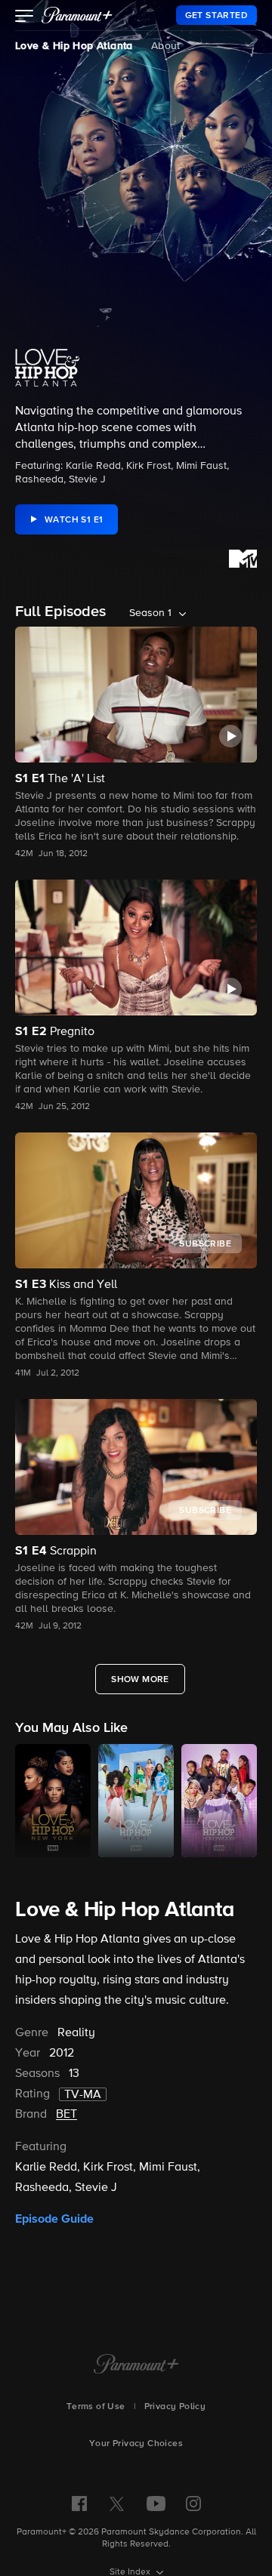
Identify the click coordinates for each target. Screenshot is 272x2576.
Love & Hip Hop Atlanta (74, 46)
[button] (25, 17)
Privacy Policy (175, 2407)
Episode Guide (54, 2219)
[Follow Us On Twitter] (117, 2503)
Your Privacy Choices (136, 2444)
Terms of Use (96, 2407)
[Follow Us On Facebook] (79, 2504)
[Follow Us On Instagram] (193, 2504)
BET (66, 2115)
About (166, 46)
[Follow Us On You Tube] (156, 2504)
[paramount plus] (77, 15)
